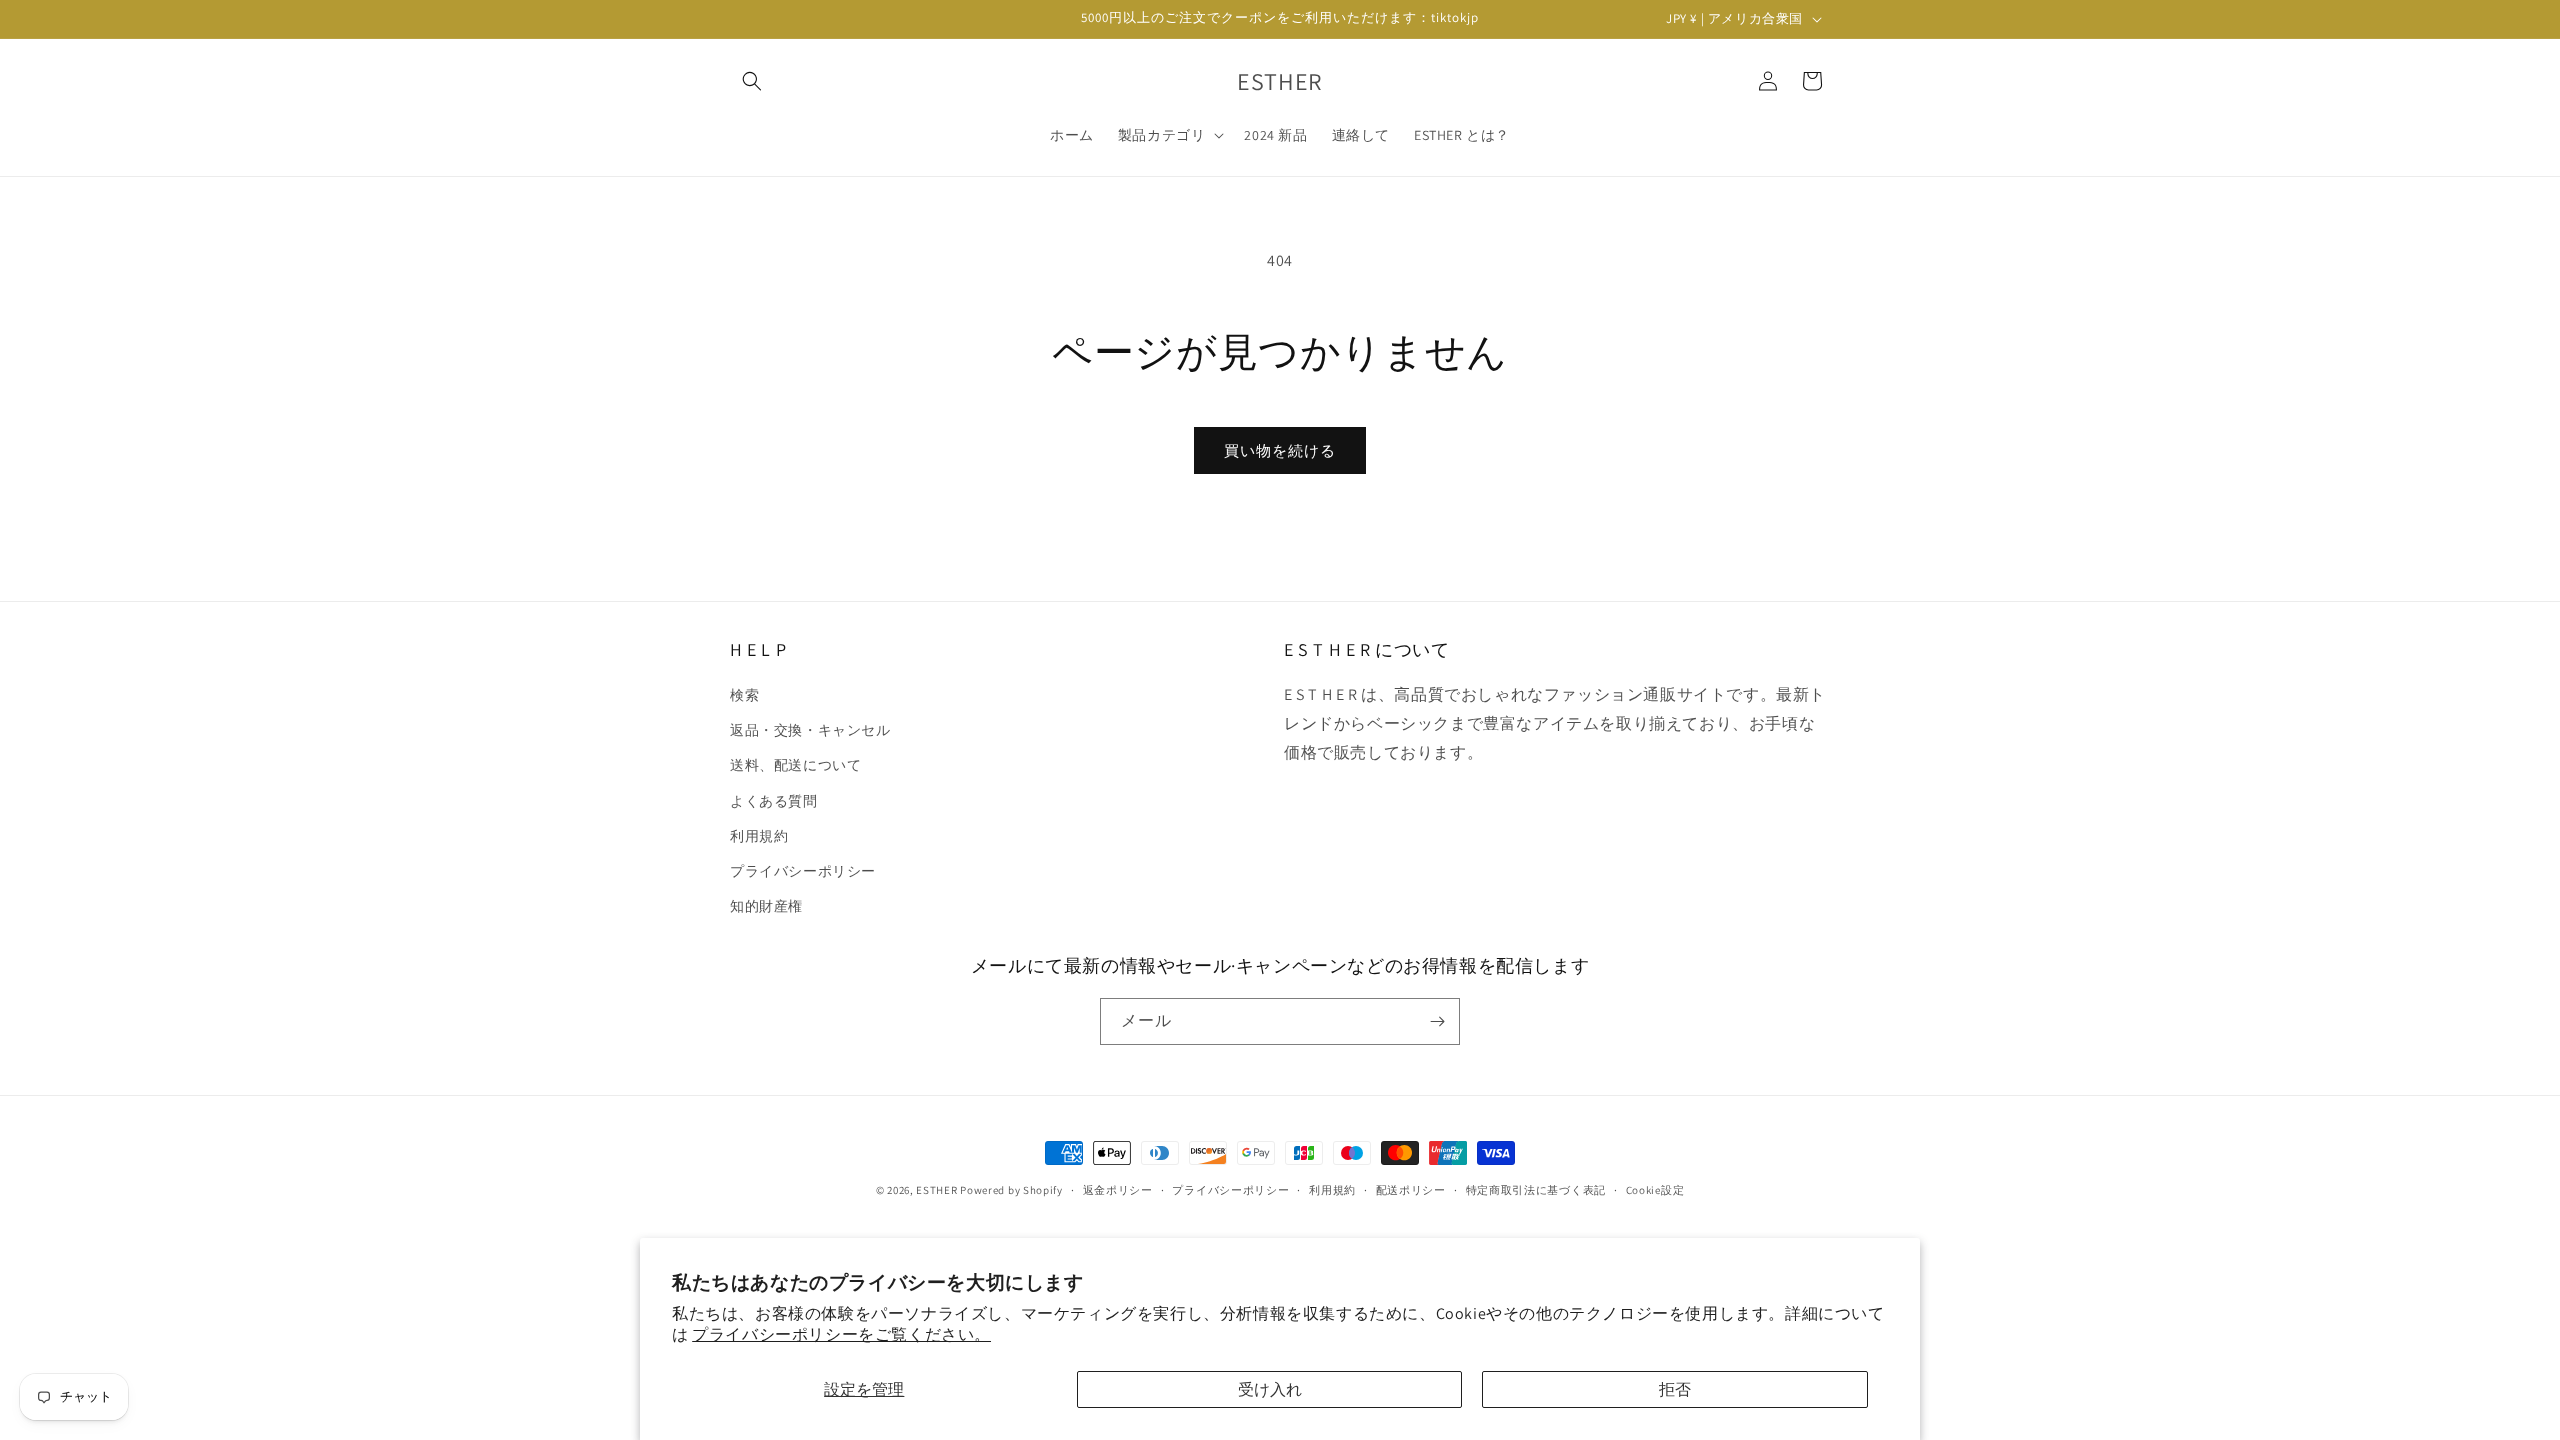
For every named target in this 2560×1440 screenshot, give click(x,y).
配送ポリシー (1411, 1190)
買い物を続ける (1280, 450)
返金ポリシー (1118, 1190)
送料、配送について (795, 765)
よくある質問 (774, 801)
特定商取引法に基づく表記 (1536, 1190)
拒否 (1675, 1389)
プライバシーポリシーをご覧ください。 (841, 1334)
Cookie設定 (1655, 1190)
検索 (744, 695)
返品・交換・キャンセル (810, 730)
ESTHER (936, 1190)
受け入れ (1270, 1389)
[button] (752, 81)
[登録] (1437, 1021)
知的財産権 (766, 906)
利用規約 (759, 836)
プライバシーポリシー (803, 871)
